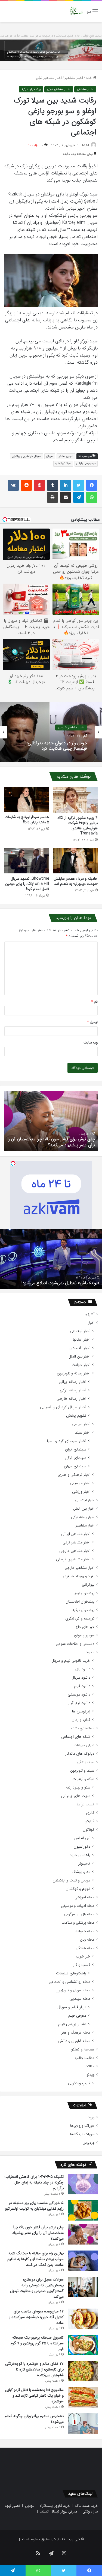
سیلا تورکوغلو (63, 464)
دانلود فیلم (82, 1686)
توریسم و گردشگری (80, 1619)
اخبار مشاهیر (74, 78)
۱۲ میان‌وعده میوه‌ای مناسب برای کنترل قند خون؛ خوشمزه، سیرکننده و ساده (36, 2317)
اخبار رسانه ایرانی (72, 1382)
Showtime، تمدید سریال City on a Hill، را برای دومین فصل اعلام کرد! (27, 884)
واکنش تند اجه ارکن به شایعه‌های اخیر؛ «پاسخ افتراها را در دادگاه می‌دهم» (53, 746)
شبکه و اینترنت (83, 1779)
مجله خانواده (85, 1931)
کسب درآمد (85, 1804)
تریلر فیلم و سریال (72, 2007)
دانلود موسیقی (79, 1695)
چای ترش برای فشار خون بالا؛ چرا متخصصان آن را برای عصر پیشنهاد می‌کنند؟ (38, 2233)
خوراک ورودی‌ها (82, 2126)
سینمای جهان (75, 1466)
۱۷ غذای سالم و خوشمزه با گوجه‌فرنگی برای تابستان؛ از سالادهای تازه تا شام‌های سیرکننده (34, 2369)
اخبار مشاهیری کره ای (73, 1559)
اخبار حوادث (81, 1365)
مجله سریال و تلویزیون (73, 1990)
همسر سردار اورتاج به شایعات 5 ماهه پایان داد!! (27, 820)
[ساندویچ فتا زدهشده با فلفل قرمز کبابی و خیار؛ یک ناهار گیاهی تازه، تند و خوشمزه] (83, 2397)
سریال (50, 456)
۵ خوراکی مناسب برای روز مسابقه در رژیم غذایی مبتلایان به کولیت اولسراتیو (34, 2206)
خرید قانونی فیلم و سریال (71, 1661)
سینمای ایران (76, 1450)
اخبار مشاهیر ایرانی (76, 1534)
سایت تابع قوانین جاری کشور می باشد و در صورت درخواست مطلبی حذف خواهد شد (51, 36)
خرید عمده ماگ (87, 2506)
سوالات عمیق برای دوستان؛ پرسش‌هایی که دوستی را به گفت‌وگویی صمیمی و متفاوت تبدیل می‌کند (37, 2288)
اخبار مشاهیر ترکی (49, 78)
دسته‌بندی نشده (83, 1728)
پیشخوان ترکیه (31, 89)
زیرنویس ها (81, 1711)
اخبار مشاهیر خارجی (75, 1551)
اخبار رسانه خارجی (71, 1399)
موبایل (30, 2506)
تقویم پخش (76, 1416)
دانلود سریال (81, 1678)
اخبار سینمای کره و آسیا (67, 1441)
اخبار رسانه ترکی (73, 1390)
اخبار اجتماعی (80, 1331)
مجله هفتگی (85, 1948)
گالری (90, 1813)
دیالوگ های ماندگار (80, 1754)
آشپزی (89, 1314)
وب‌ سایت (91, 1043)
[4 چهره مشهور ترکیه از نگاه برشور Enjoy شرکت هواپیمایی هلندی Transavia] (76, 800)
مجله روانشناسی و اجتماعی (69, 1982)
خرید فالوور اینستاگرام (55, 2506)
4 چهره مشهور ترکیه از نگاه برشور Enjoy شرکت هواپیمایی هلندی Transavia (78, 826)
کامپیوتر (84, 1864)
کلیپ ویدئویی (79, 2083)
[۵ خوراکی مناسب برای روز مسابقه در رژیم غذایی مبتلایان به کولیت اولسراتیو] (83, 2210)
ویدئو (90, 2075)
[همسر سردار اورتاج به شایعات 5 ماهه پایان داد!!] (27, 799)
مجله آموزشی (84, 1897)
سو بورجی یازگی (86, 464)
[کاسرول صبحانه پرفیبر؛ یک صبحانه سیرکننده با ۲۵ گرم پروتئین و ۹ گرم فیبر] (83, 2345)
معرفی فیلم (77, 2016)
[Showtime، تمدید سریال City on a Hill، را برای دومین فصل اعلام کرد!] (27, 861)
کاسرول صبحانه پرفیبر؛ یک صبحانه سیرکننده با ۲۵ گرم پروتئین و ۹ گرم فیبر (37, 2343)
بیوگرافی (88, 1585)
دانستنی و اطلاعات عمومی (75, 1644)
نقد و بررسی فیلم (72, 2024)
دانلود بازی (82, 1669)
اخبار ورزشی (81, 1492)
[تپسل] (13, 1163)
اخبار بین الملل (79, 1357)
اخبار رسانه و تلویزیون (74, 1373)
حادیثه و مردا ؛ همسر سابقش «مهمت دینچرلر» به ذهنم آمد (76, 881)
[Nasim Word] (76, 11)
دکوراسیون (82, 1847)
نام (95, 1002)
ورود (91, 2117)
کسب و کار (82, 1965)
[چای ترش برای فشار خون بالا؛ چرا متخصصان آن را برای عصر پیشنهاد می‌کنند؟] (83, 2234)
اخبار (91, 1323)
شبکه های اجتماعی (76, 1737)
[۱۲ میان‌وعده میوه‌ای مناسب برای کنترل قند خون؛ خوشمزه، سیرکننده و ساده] (83, 2319)
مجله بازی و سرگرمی (79, 1914)
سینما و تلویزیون (82, 1771)
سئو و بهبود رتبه (78, 1788)
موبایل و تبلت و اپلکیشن (71, 1880)
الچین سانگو (66, 456)
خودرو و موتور (84, 1635)
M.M (86, 145)
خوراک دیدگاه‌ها (82, 2134)
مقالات (89, 2066)
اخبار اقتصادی (80, 1348)
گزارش (89, 1821)
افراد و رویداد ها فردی (78, 1576)
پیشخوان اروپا (84, 1593)
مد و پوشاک (81, 1872)
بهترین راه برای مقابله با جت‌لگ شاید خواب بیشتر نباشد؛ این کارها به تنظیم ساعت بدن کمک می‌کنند (35, 2259)
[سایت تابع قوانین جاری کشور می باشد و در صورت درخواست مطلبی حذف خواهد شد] (51, 50)
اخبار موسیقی (80, 1483)
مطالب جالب (85, 2058)
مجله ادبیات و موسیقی (78, 1906)
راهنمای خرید (80, 1855)
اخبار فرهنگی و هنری (74, 1475)
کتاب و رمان (81, 1720)
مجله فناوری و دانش (74, 2041)
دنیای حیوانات (84, 1745)
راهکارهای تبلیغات (71, 1973)
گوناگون (89, 1830)
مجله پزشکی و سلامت (78, 1923)
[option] (51, 732)
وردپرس (88, 2143)
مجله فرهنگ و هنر (76, 2033)
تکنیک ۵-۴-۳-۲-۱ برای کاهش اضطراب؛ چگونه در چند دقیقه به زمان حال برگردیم (34, 2182)
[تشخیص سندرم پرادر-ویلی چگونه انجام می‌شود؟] (83, 2423)
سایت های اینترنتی (76, 1796)
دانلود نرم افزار (79, 1703)
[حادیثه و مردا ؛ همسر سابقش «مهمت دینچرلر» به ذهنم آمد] (76, 861)
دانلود (90, 1652)
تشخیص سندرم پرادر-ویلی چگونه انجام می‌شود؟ (52, 1145)
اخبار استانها (82, 1340)
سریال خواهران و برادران (27, 456)
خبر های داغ (85, 1627)
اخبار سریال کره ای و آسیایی (63, 1407)
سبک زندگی (86, 1762)
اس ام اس (82, 1838)
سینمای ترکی (75, 1458)
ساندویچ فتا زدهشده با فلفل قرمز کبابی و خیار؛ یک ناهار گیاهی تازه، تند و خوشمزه (34, 2396)
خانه (89, 78)
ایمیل (92, 1022)
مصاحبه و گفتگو (83, 2049)
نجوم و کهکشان (78, 1889)
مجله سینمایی (80, 1999)
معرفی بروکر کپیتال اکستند (59, 2512)
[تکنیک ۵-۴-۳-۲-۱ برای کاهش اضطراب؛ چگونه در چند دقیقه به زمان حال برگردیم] (83, 2184)
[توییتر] (79, 485)
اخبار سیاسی (81, 1424)
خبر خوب (83, 1957)
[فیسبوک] (92, 485)
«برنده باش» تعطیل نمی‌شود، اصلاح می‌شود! (60, 1283)
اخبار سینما (82, 1433)
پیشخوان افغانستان (80, 1602)
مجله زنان (87, 1940)
